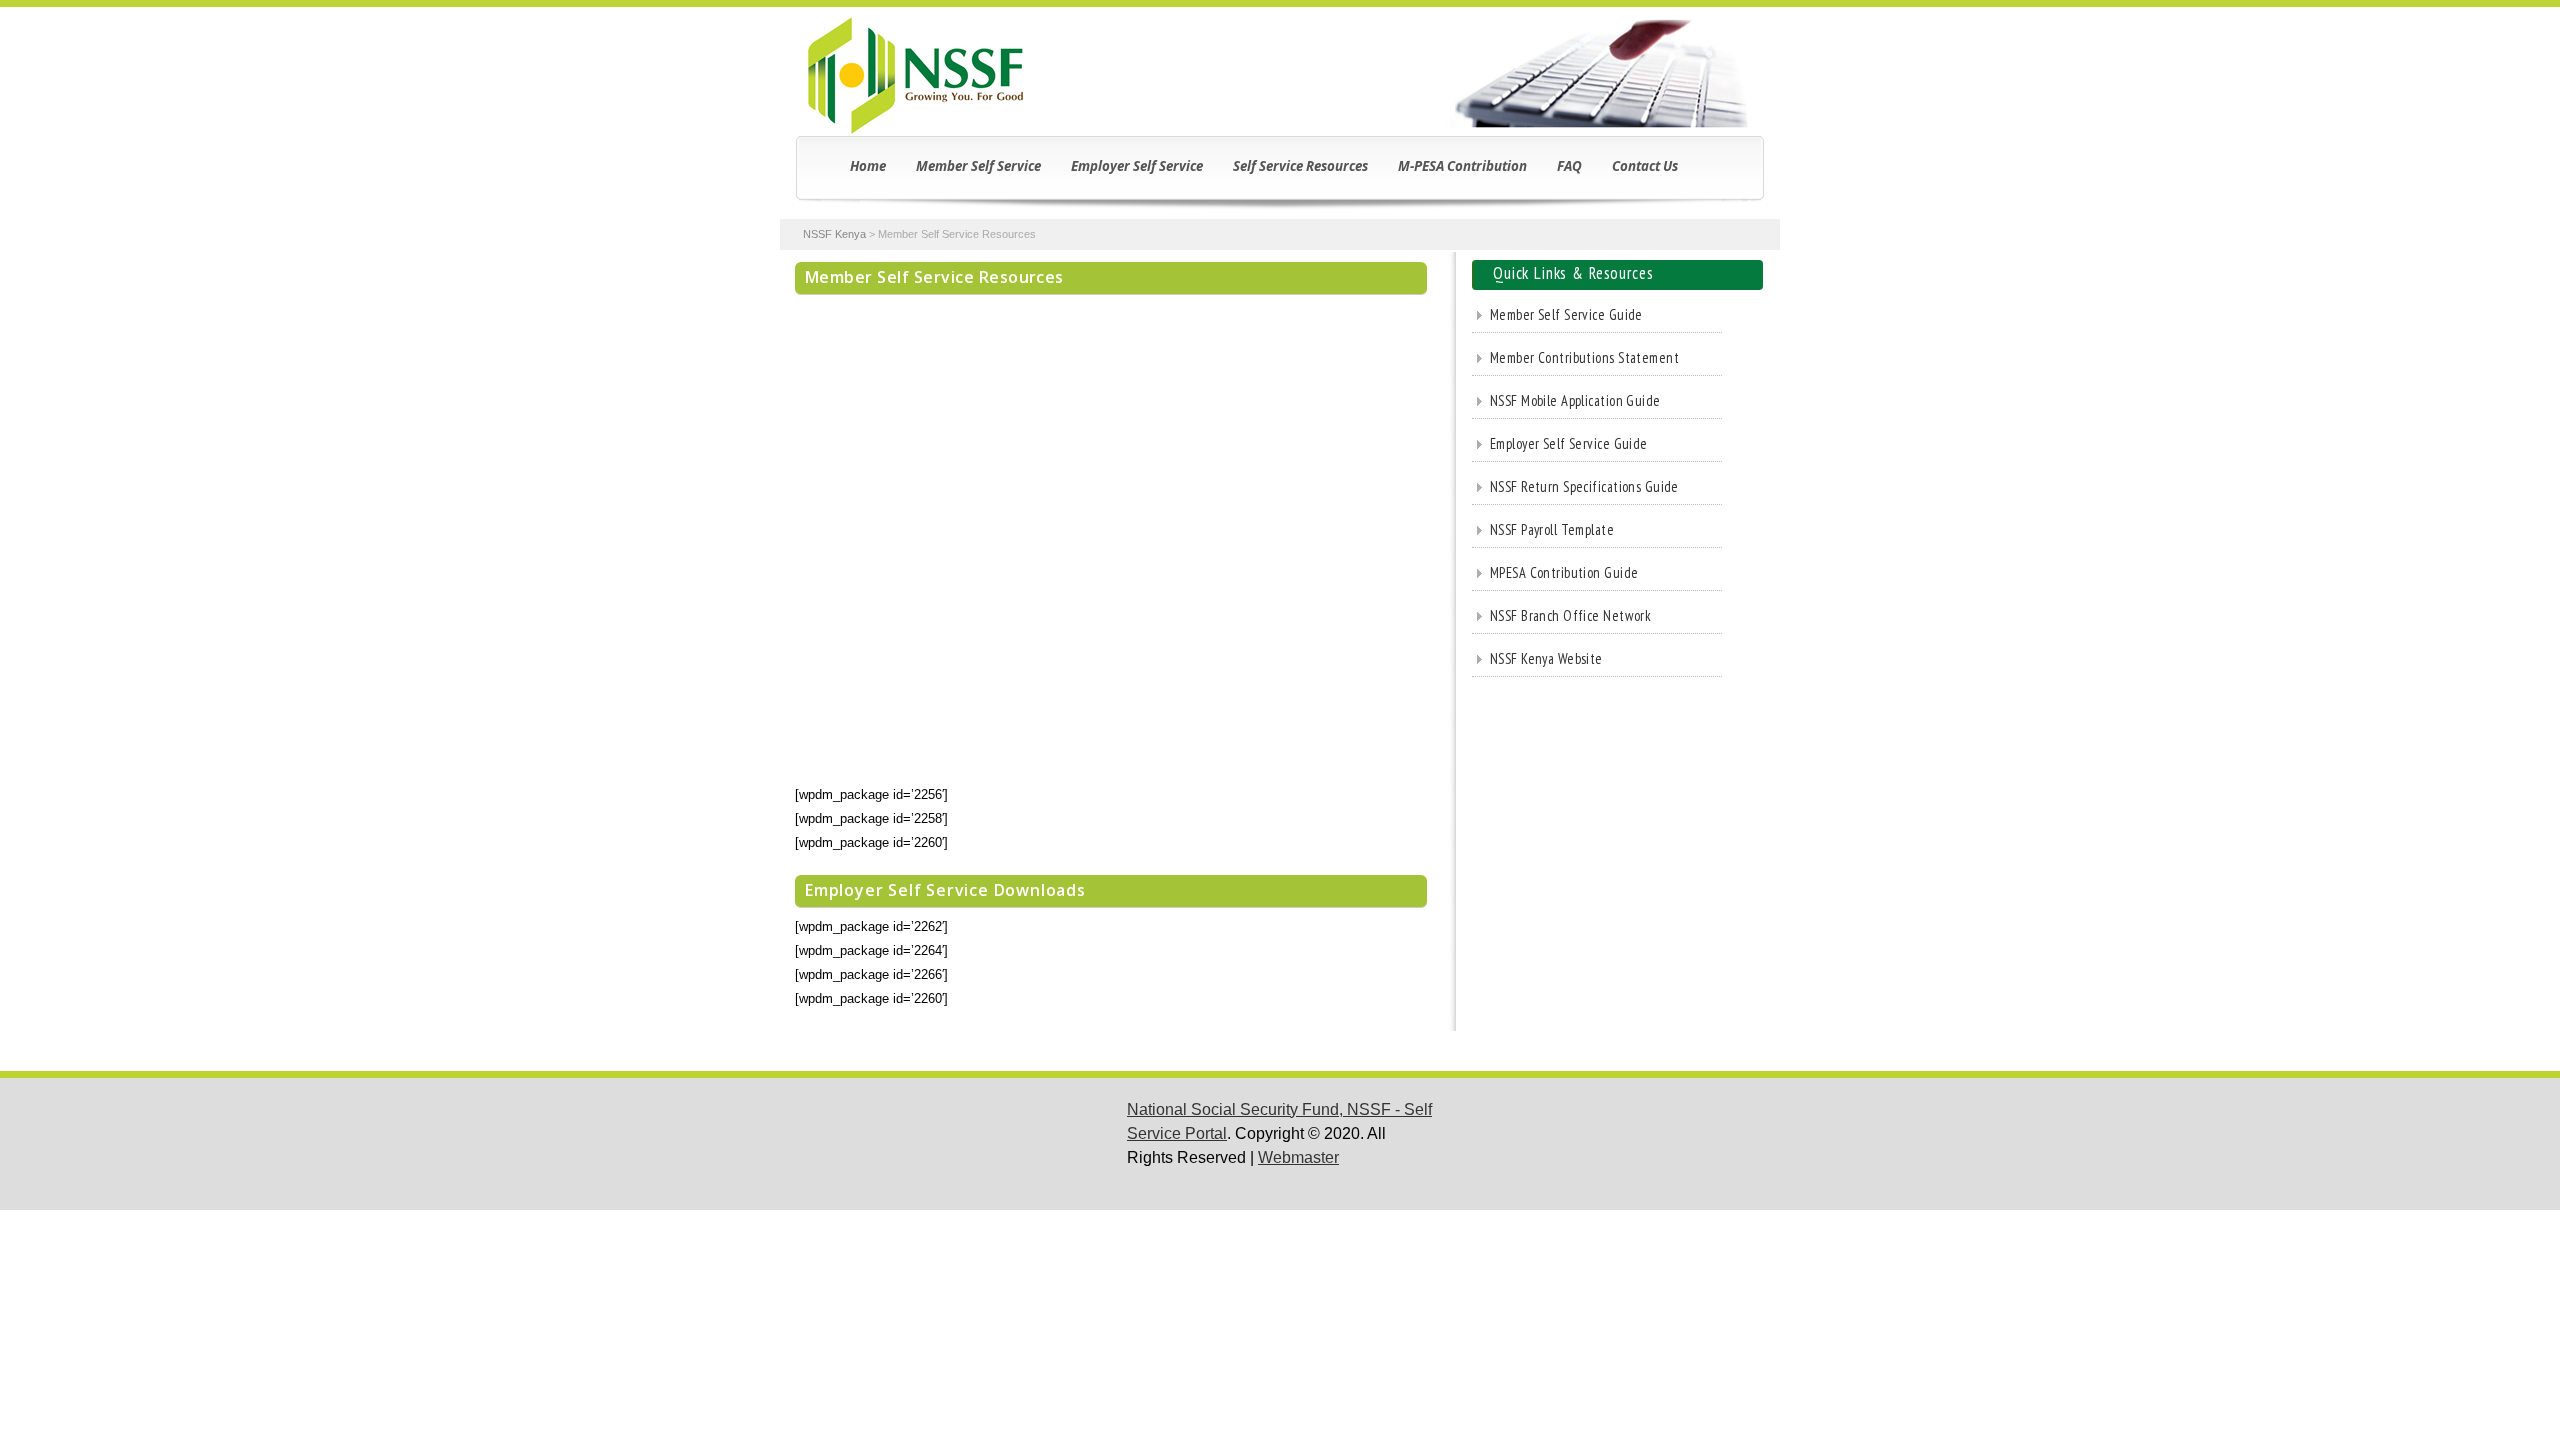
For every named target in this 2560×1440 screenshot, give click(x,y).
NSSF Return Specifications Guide (1584, 486)
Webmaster (1298, 1157)
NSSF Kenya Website (1546, 658)
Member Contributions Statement (1584, 357)
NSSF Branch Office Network (1570, 615)
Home (868, 166)
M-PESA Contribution (1462, 166)
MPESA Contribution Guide (1564, 572)
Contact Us (1645, 166)
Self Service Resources (1300, 166)
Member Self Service (978, 166)
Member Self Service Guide (1566, 314)
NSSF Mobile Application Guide (1575, 400)
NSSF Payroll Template (1552, 529)
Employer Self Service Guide (1569, 443)
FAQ (1569, 166)
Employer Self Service (1137, 166)
